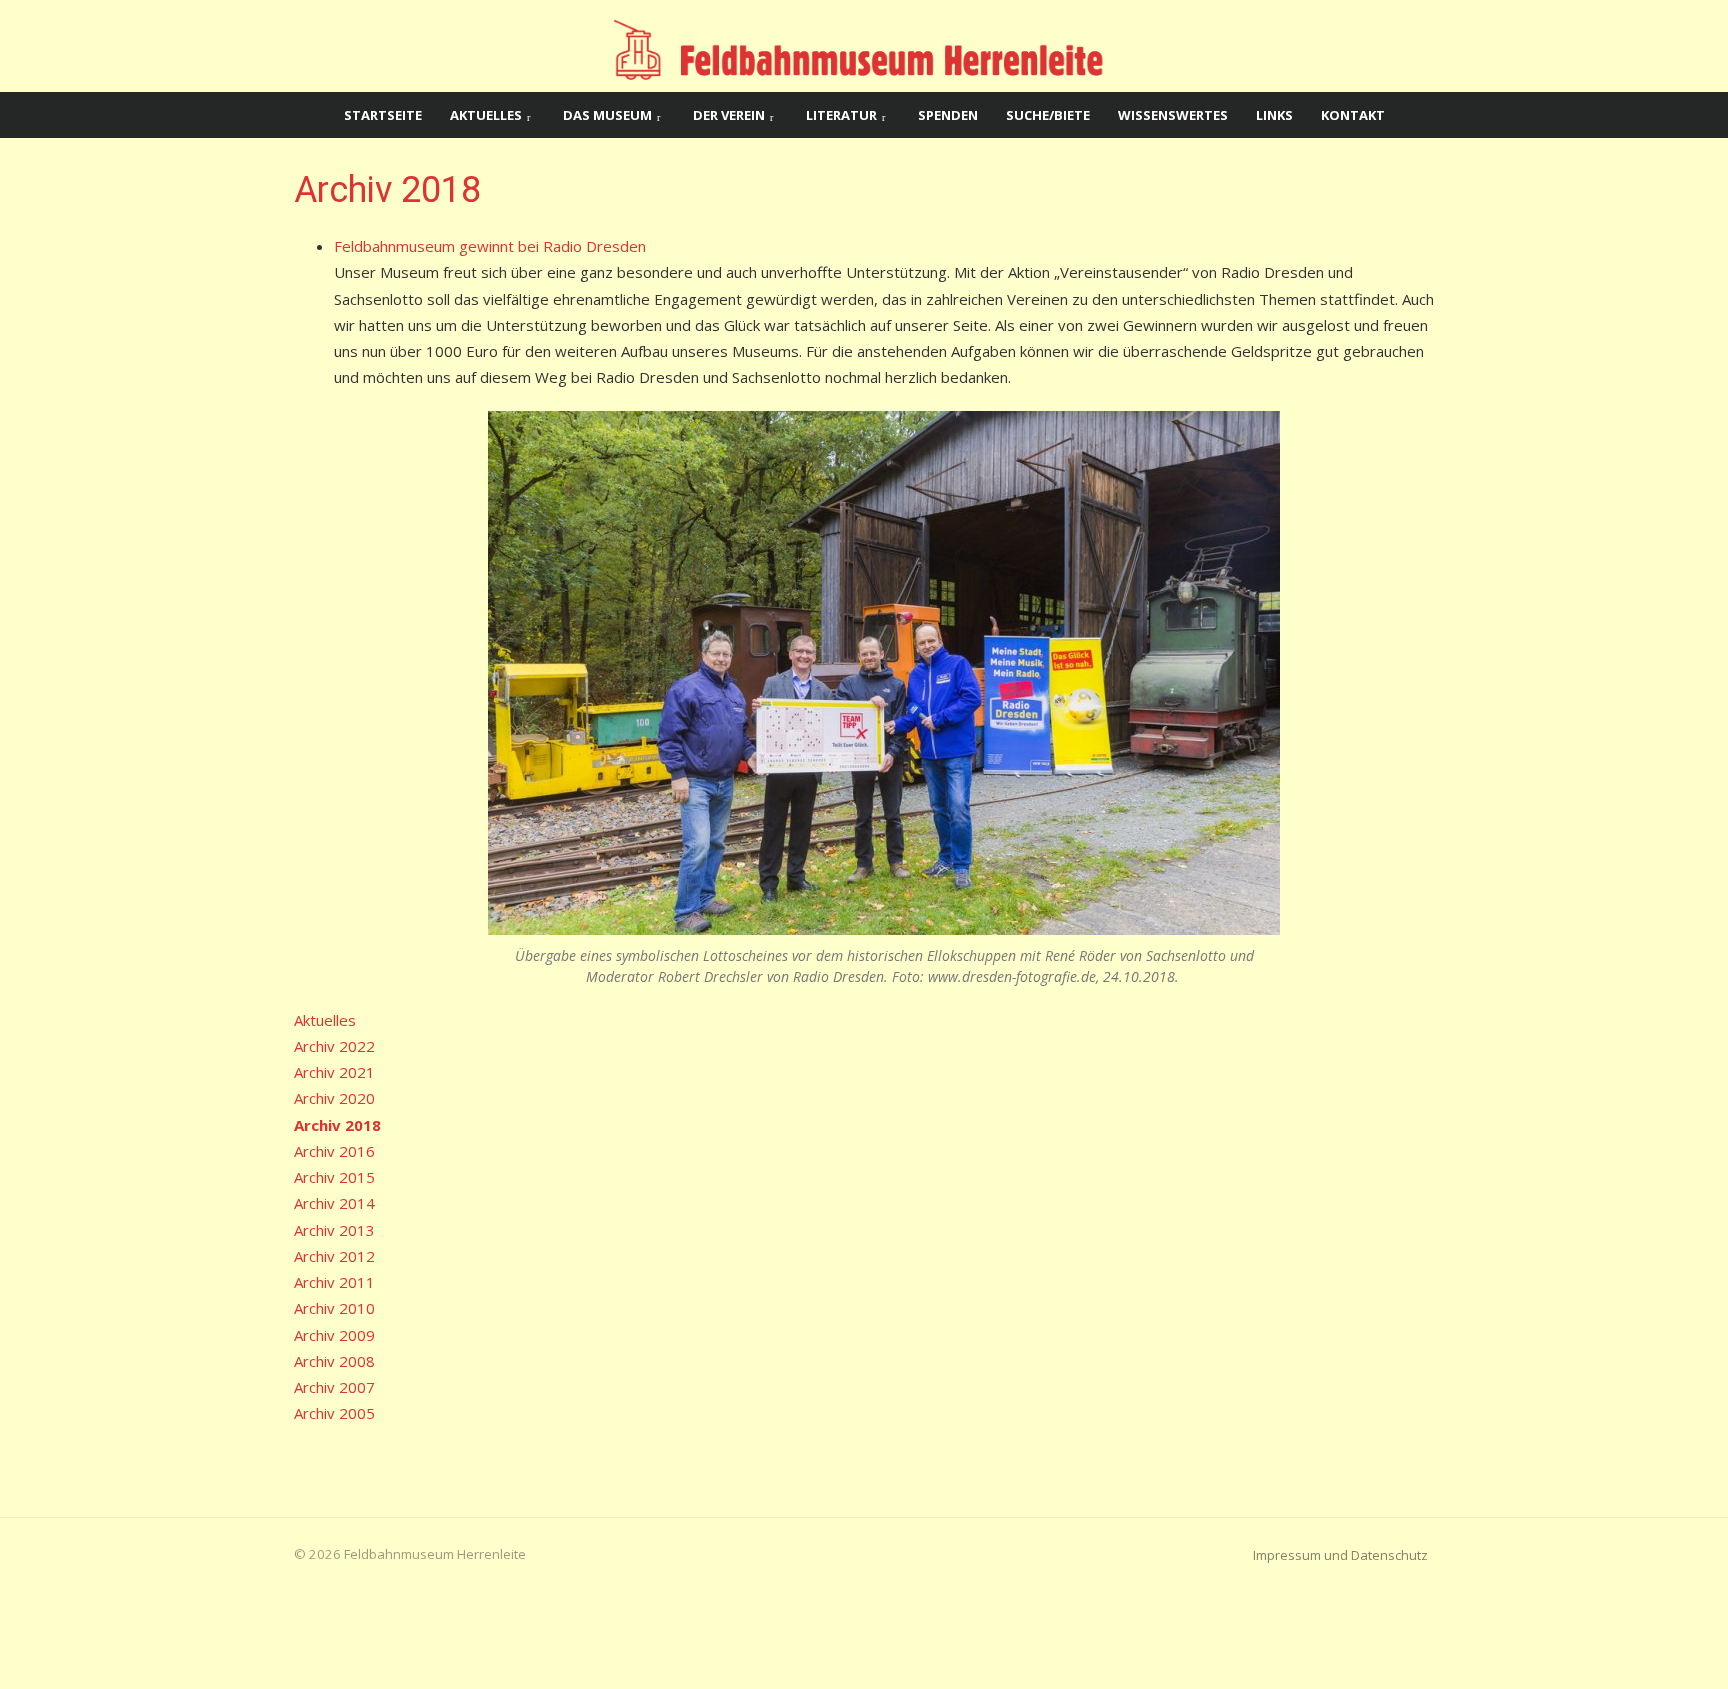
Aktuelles (486, 115)
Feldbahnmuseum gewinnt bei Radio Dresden (490, 246)
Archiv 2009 (334, 1335)
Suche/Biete (1048, 115)
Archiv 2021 (334, 1072)
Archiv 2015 (334, 1177)
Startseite (383, 115)
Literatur (841, 115)
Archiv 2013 (334, 1230)
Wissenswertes (1173, 115)
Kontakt (1353, 115)
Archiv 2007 (334, 1387)
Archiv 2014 (334, 1203)
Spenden (948, 115)
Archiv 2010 (334, 1308)
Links (1274, 115)
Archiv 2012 (334, 1256)
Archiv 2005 (334, 1413)
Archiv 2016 (334, 1151)
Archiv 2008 (334, 1361)
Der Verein (729, 115)
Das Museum (607, 115)
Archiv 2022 (334, 1046)
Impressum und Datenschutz (1340, 1555)
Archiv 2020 (334, 1098)
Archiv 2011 (334, 1282)
